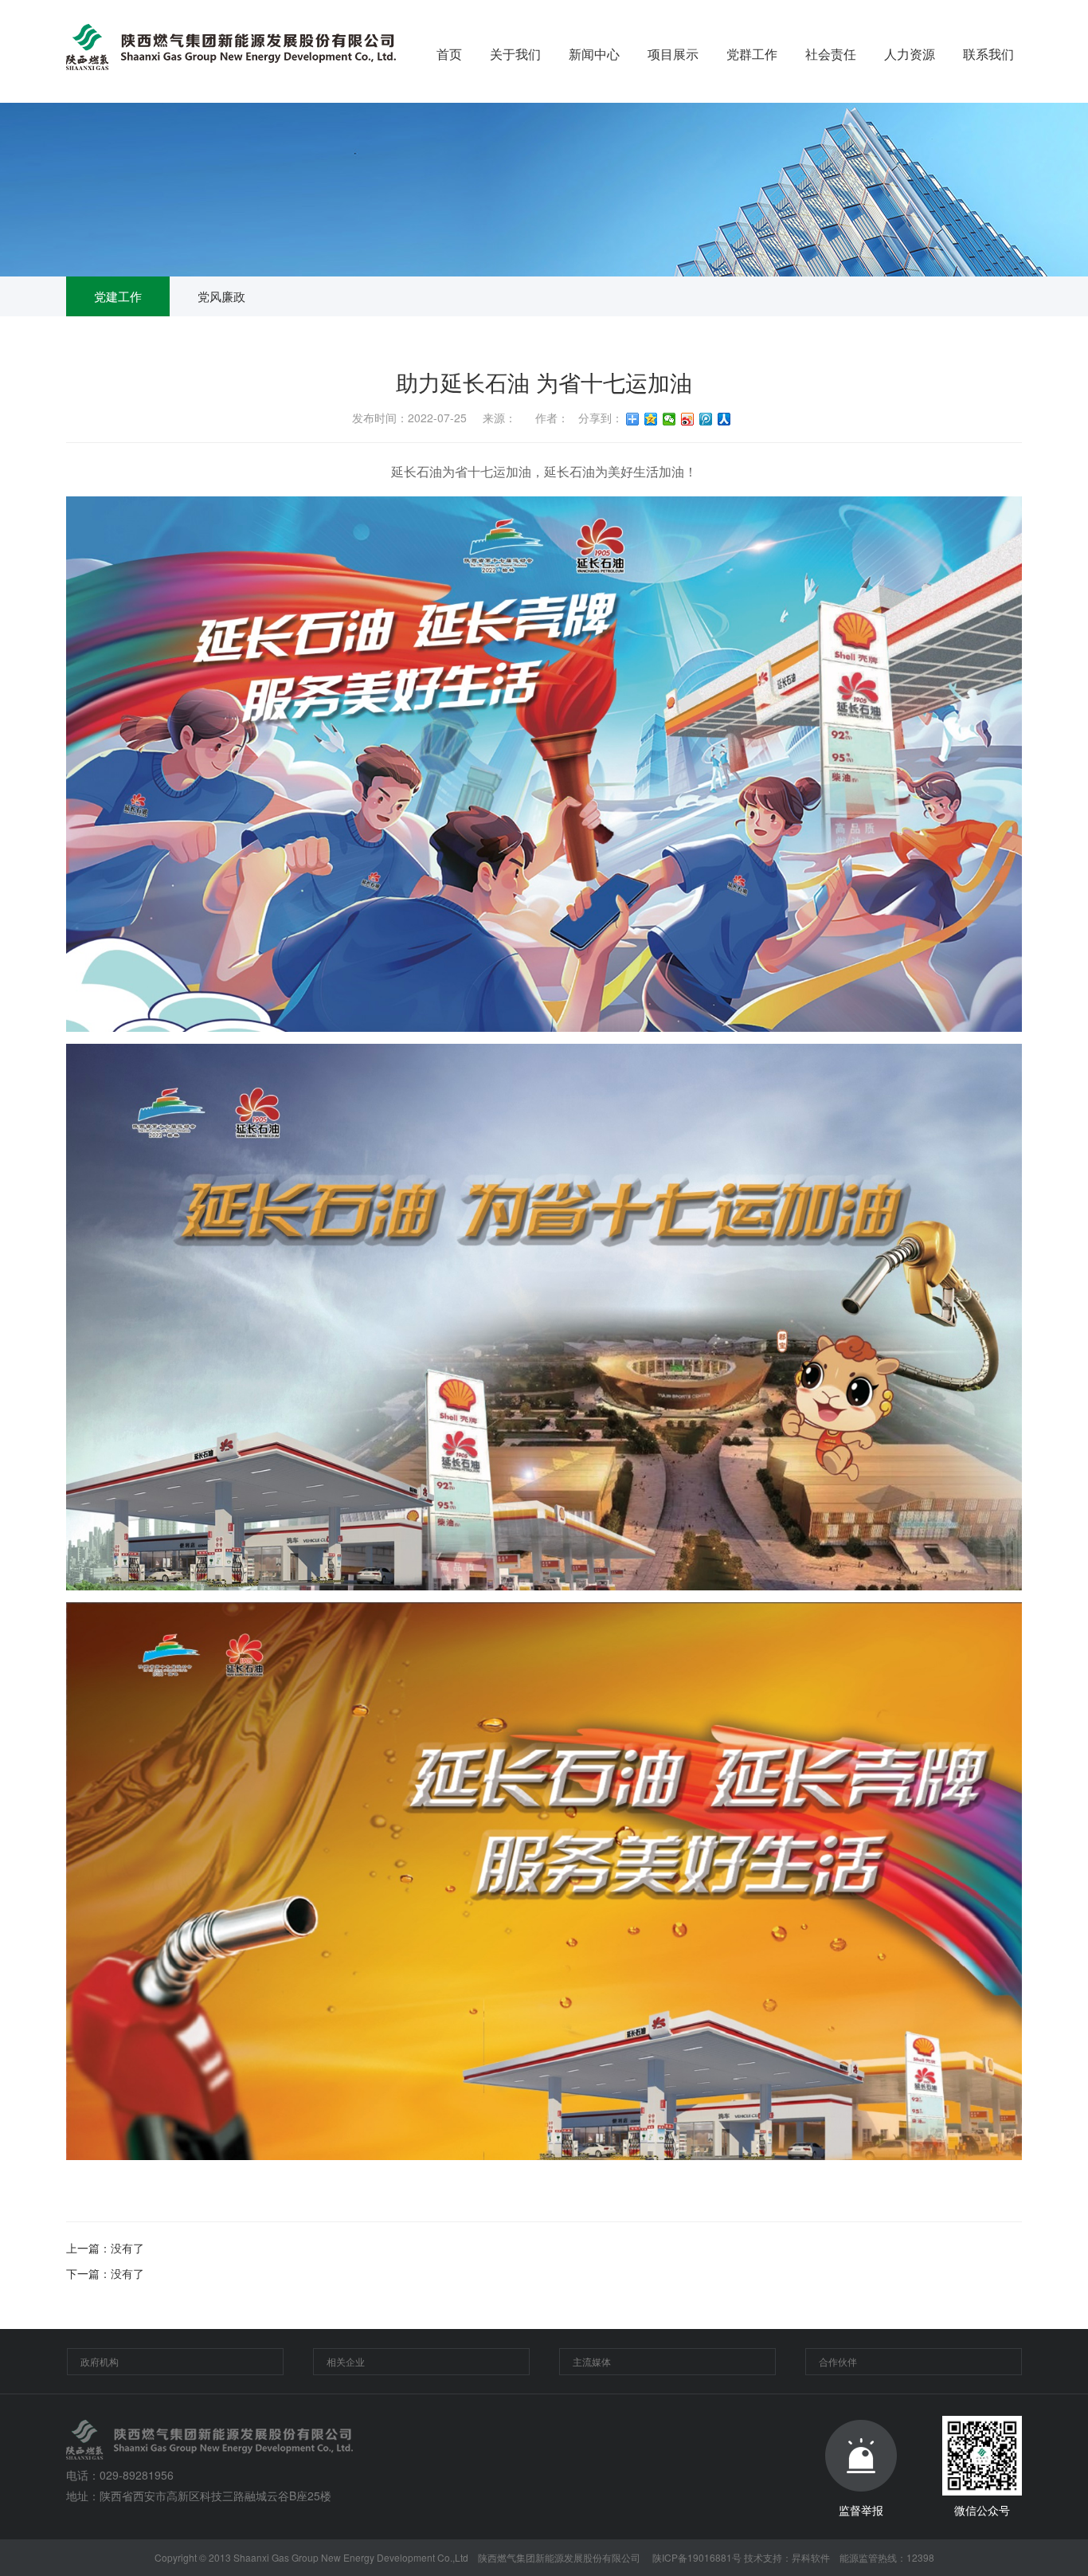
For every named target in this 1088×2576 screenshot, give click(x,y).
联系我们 (988, 54)
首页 (449, 54)
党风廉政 (221, 296)
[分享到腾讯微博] (706, 419)
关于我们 (515, 54)
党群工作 (752, 54)
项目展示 (673, 54)
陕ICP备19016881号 (697, 2557)
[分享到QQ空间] (651, 419)
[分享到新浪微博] (688, 419)
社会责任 (831, 54)
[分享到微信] (669, 419)
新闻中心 (594, 54)
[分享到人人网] (724, 419)
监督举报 (861, 2510)
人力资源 (910, 54)
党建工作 (118, 296)
